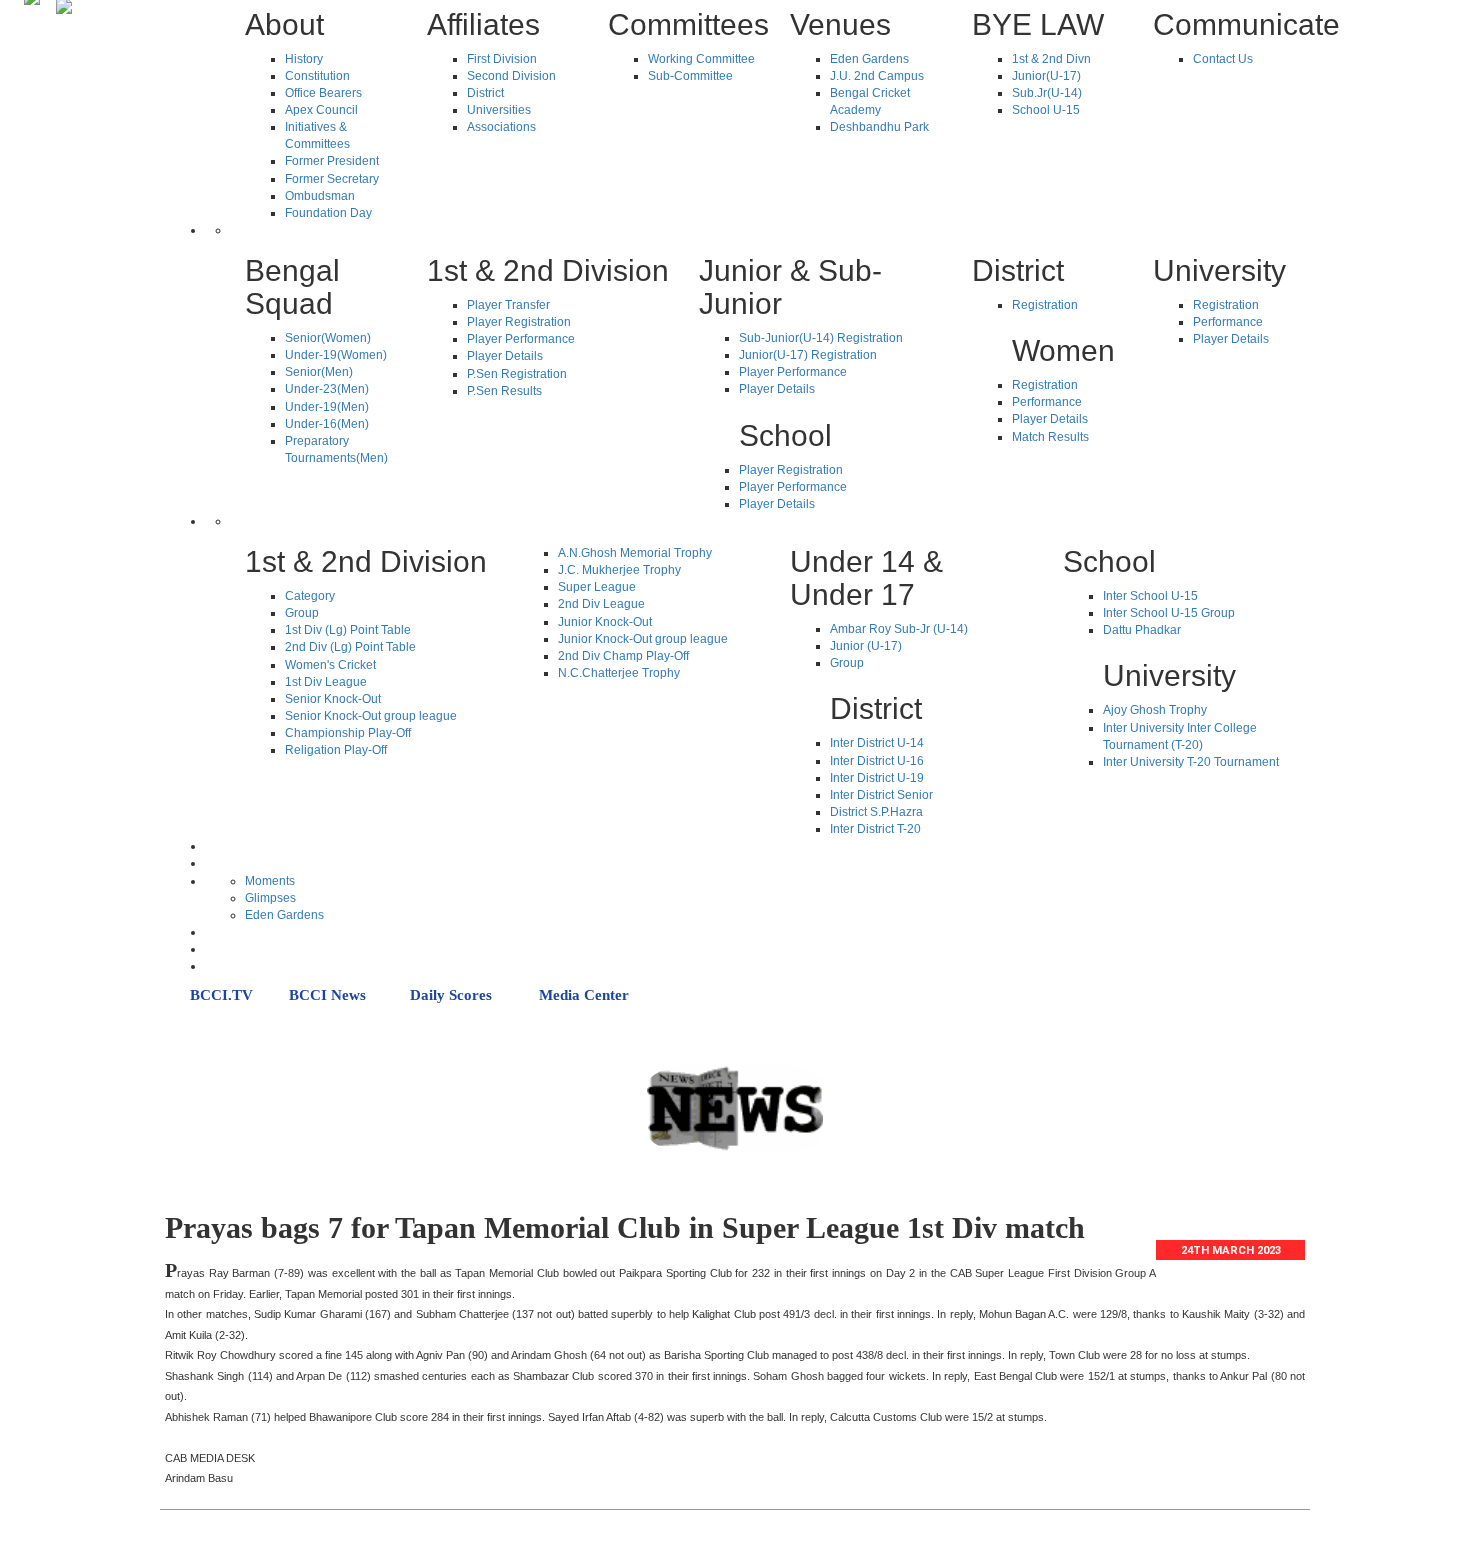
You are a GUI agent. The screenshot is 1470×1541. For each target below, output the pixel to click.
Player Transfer (508, 305)
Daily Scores (451, 995)
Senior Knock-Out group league (371, 716)
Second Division (511, 76)
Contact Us (1223, 59)
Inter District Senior (881, 795)
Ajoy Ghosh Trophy (1155, 710)
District (485, 93)
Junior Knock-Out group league (643, 639)
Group (302, 613)
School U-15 (1046, 110)
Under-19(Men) (327, 407)
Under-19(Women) (336, 355)
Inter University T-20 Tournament (1191, 762)
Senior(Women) (328, 338)
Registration (1045, 305)
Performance (1047, 402)
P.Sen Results (504, 391)
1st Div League (326, 682)
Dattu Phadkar (1142, 630)
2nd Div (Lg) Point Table (350, 647)
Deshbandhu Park (879, 127)
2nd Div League (601, 604)
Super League (597, 587)
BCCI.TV (221, 995)
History (304, 59)
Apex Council (321, 110)
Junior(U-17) (1046, 76)
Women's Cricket (330, 665)
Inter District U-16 (877, 761)
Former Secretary (332, 179)
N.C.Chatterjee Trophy (619, 673)
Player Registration (519, 322)
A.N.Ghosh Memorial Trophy (635, 553)
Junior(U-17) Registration (808, 355)
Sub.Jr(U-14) (1047, 93)
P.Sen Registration (517, 374)
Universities (499, 110)
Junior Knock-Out (605, 622)
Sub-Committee (690, 76)
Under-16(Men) (327, 424)
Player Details (505, 356)
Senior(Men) (319, 372)
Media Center (584, 995)
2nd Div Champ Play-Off (623, 656)
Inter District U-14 (877, 743)
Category (310, 596)
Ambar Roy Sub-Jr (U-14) (899, 629)
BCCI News (327, 995)
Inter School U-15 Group (1169, 613)
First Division (502, 59)
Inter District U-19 (877, 778)
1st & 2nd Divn (1051, 59)
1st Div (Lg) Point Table (348, 630)
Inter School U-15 (1150, 596)
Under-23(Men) (327, 389)
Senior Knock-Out (333, 699)
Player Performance (521, 339)
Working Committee (701, 59)
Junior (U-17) (866, 646)
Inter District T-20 (875, 829)
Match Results (1050, 437)
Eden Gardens (869, 59)
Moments (270, 881)
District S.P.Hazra (876, 812)
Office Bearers (323, 93)
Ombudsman (320, 196)
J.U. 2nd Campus (877, 76)
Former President (332, 161)
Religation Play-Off (336, 750)
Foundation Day (328, 213)
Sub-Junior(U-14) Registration (821, 338)
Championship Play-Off (348, 733)
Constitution (317, 76)
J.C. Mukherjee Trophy (619, 570)
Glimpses (270, 898)
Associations (501, 127)
